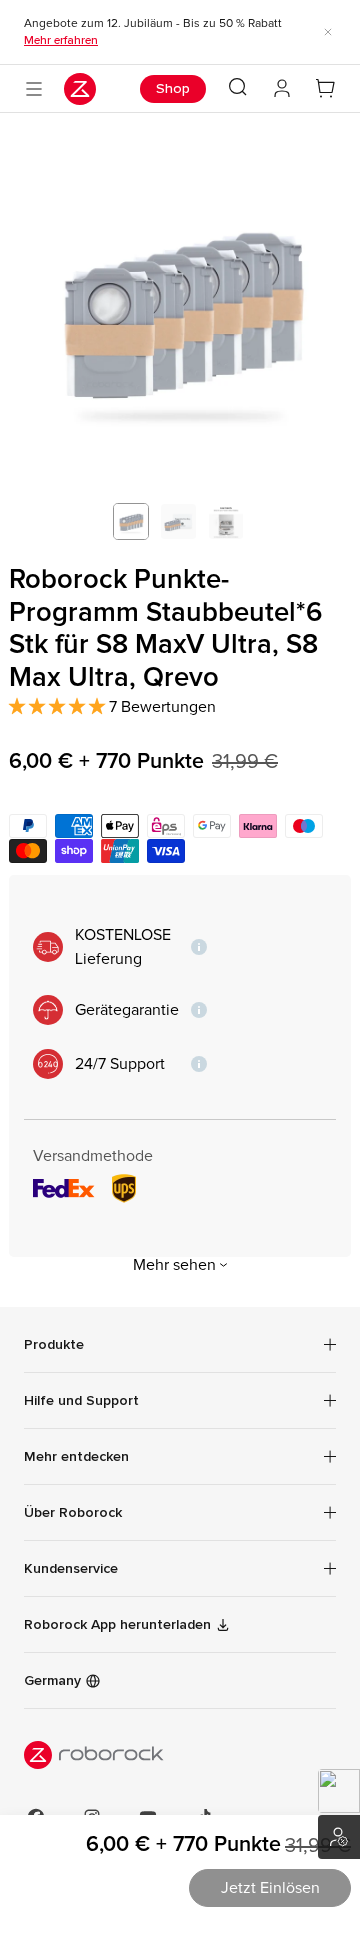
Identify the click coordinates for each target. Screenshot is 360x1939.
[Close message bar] (328, 32)
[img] (180, 1755)
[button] (339, 1791)
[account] (282, 89)
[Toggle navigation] (34, 88)
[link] (180, 1569)
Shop (173, 88)
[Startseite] (80, 89)
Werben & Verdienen (339, 1837)
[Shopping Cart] (326, 89)
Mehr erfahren (61, 40)
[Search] (238, 87)
